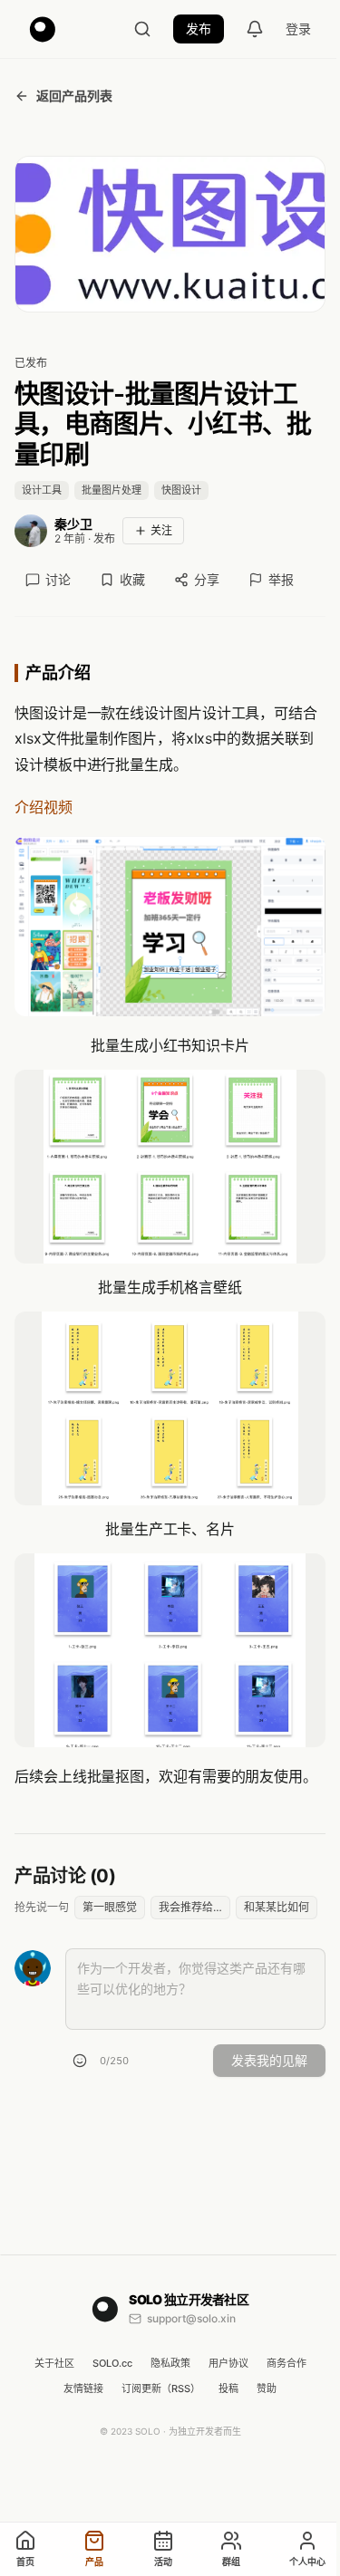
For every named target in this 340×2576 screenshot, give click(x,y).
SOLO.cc (112, 2363)
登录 (298, 29)
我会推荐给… (190, 1907)
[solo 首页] (43, 29)
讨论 (58, 579)
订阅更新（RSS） (161, 2389)
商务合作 (287, 2363)
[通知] (255, 29)
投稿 (228, 2389)
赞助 (267, 2389)
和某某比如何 (277, 1907)
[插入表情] (80, 2061)
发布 (199, 29)
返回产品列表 (74, 96)
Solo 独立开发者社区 (189, 2299)
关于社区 (54, 2363)
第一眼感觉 (110, 1907)
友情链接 (83, 2389)
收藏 (132, 579)
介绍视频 (44, 807)
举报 (281, 579)
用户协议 (228, 2363)
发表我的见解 (269, 2060)
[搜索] (142, 29)
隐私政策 (170, 2363)
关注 (161, 530)
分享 (207, 579)
